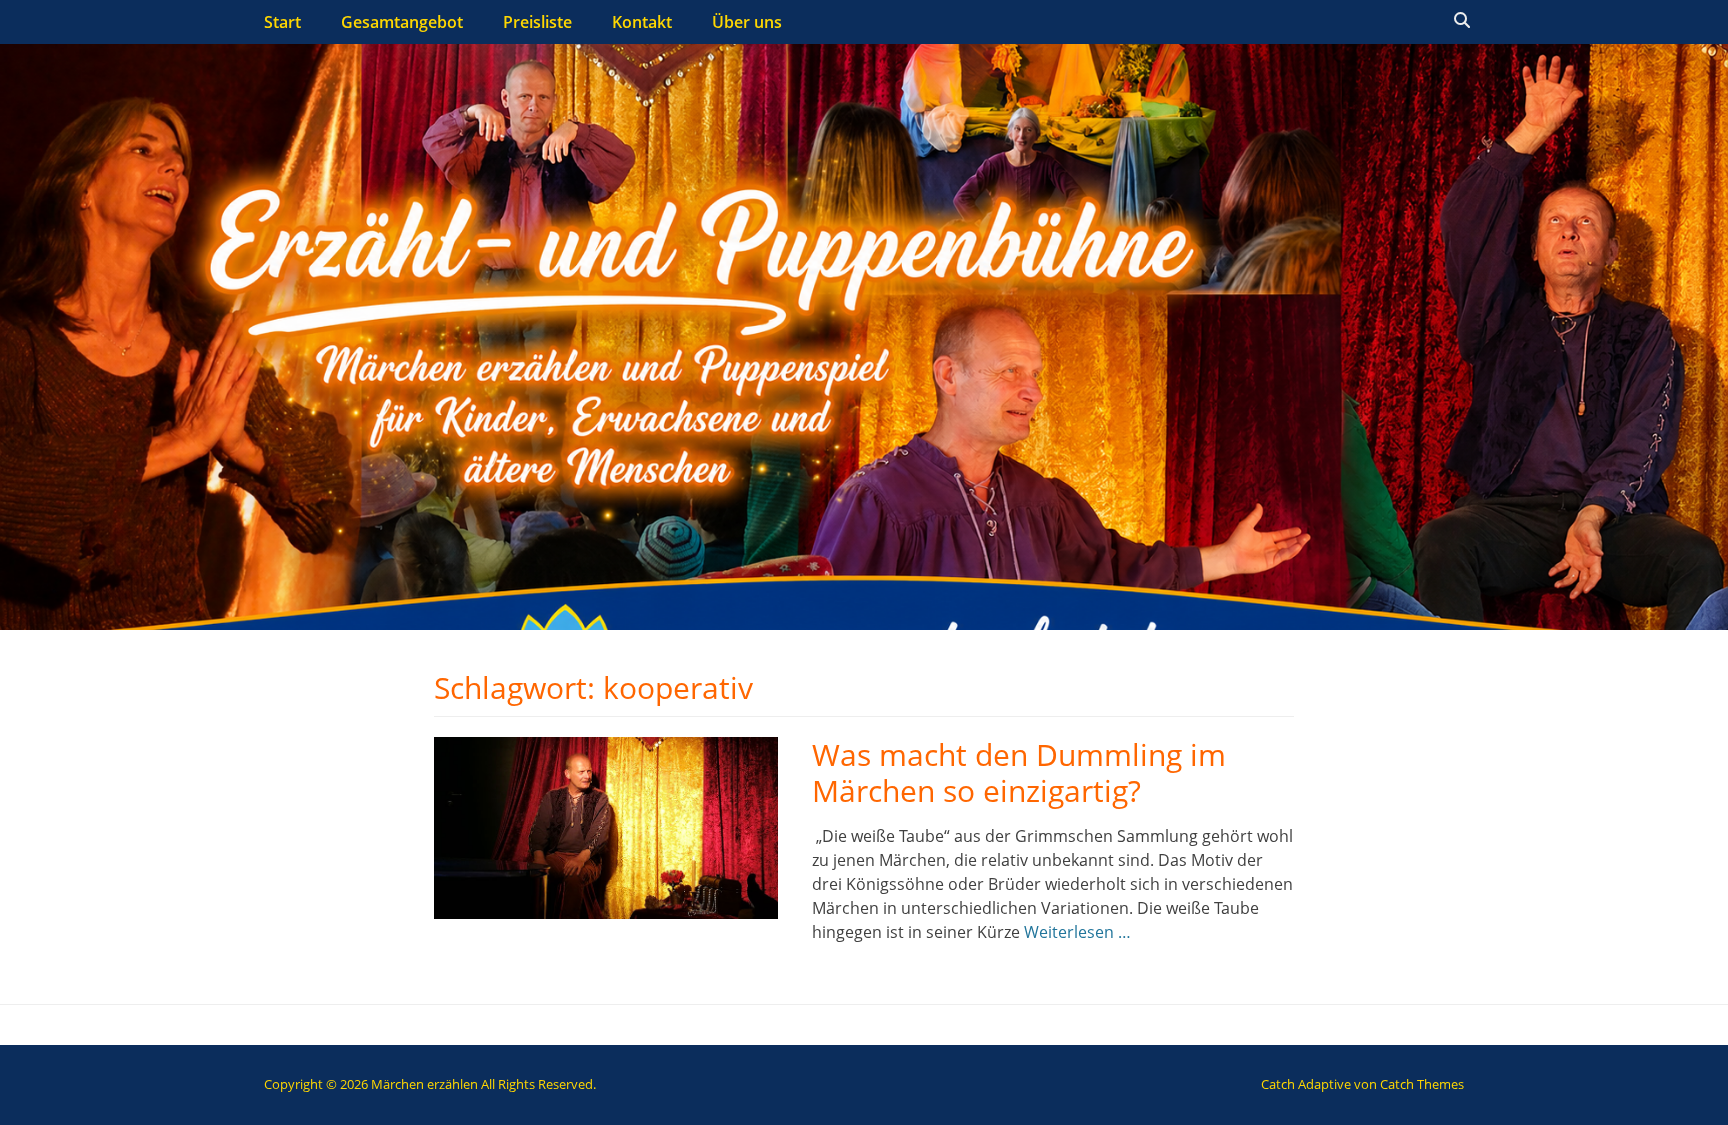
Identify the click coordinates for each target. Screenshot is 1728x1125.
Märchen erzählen (424, 1084)
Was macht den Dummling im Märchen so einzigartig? (1019, 772)
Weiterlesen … (1077, 932)
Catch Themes (1422, 1084)
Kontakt (642, 22)
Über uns (747, 22)
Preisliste (537, 22)
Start (282, 22)
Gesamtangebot (402, 22)
